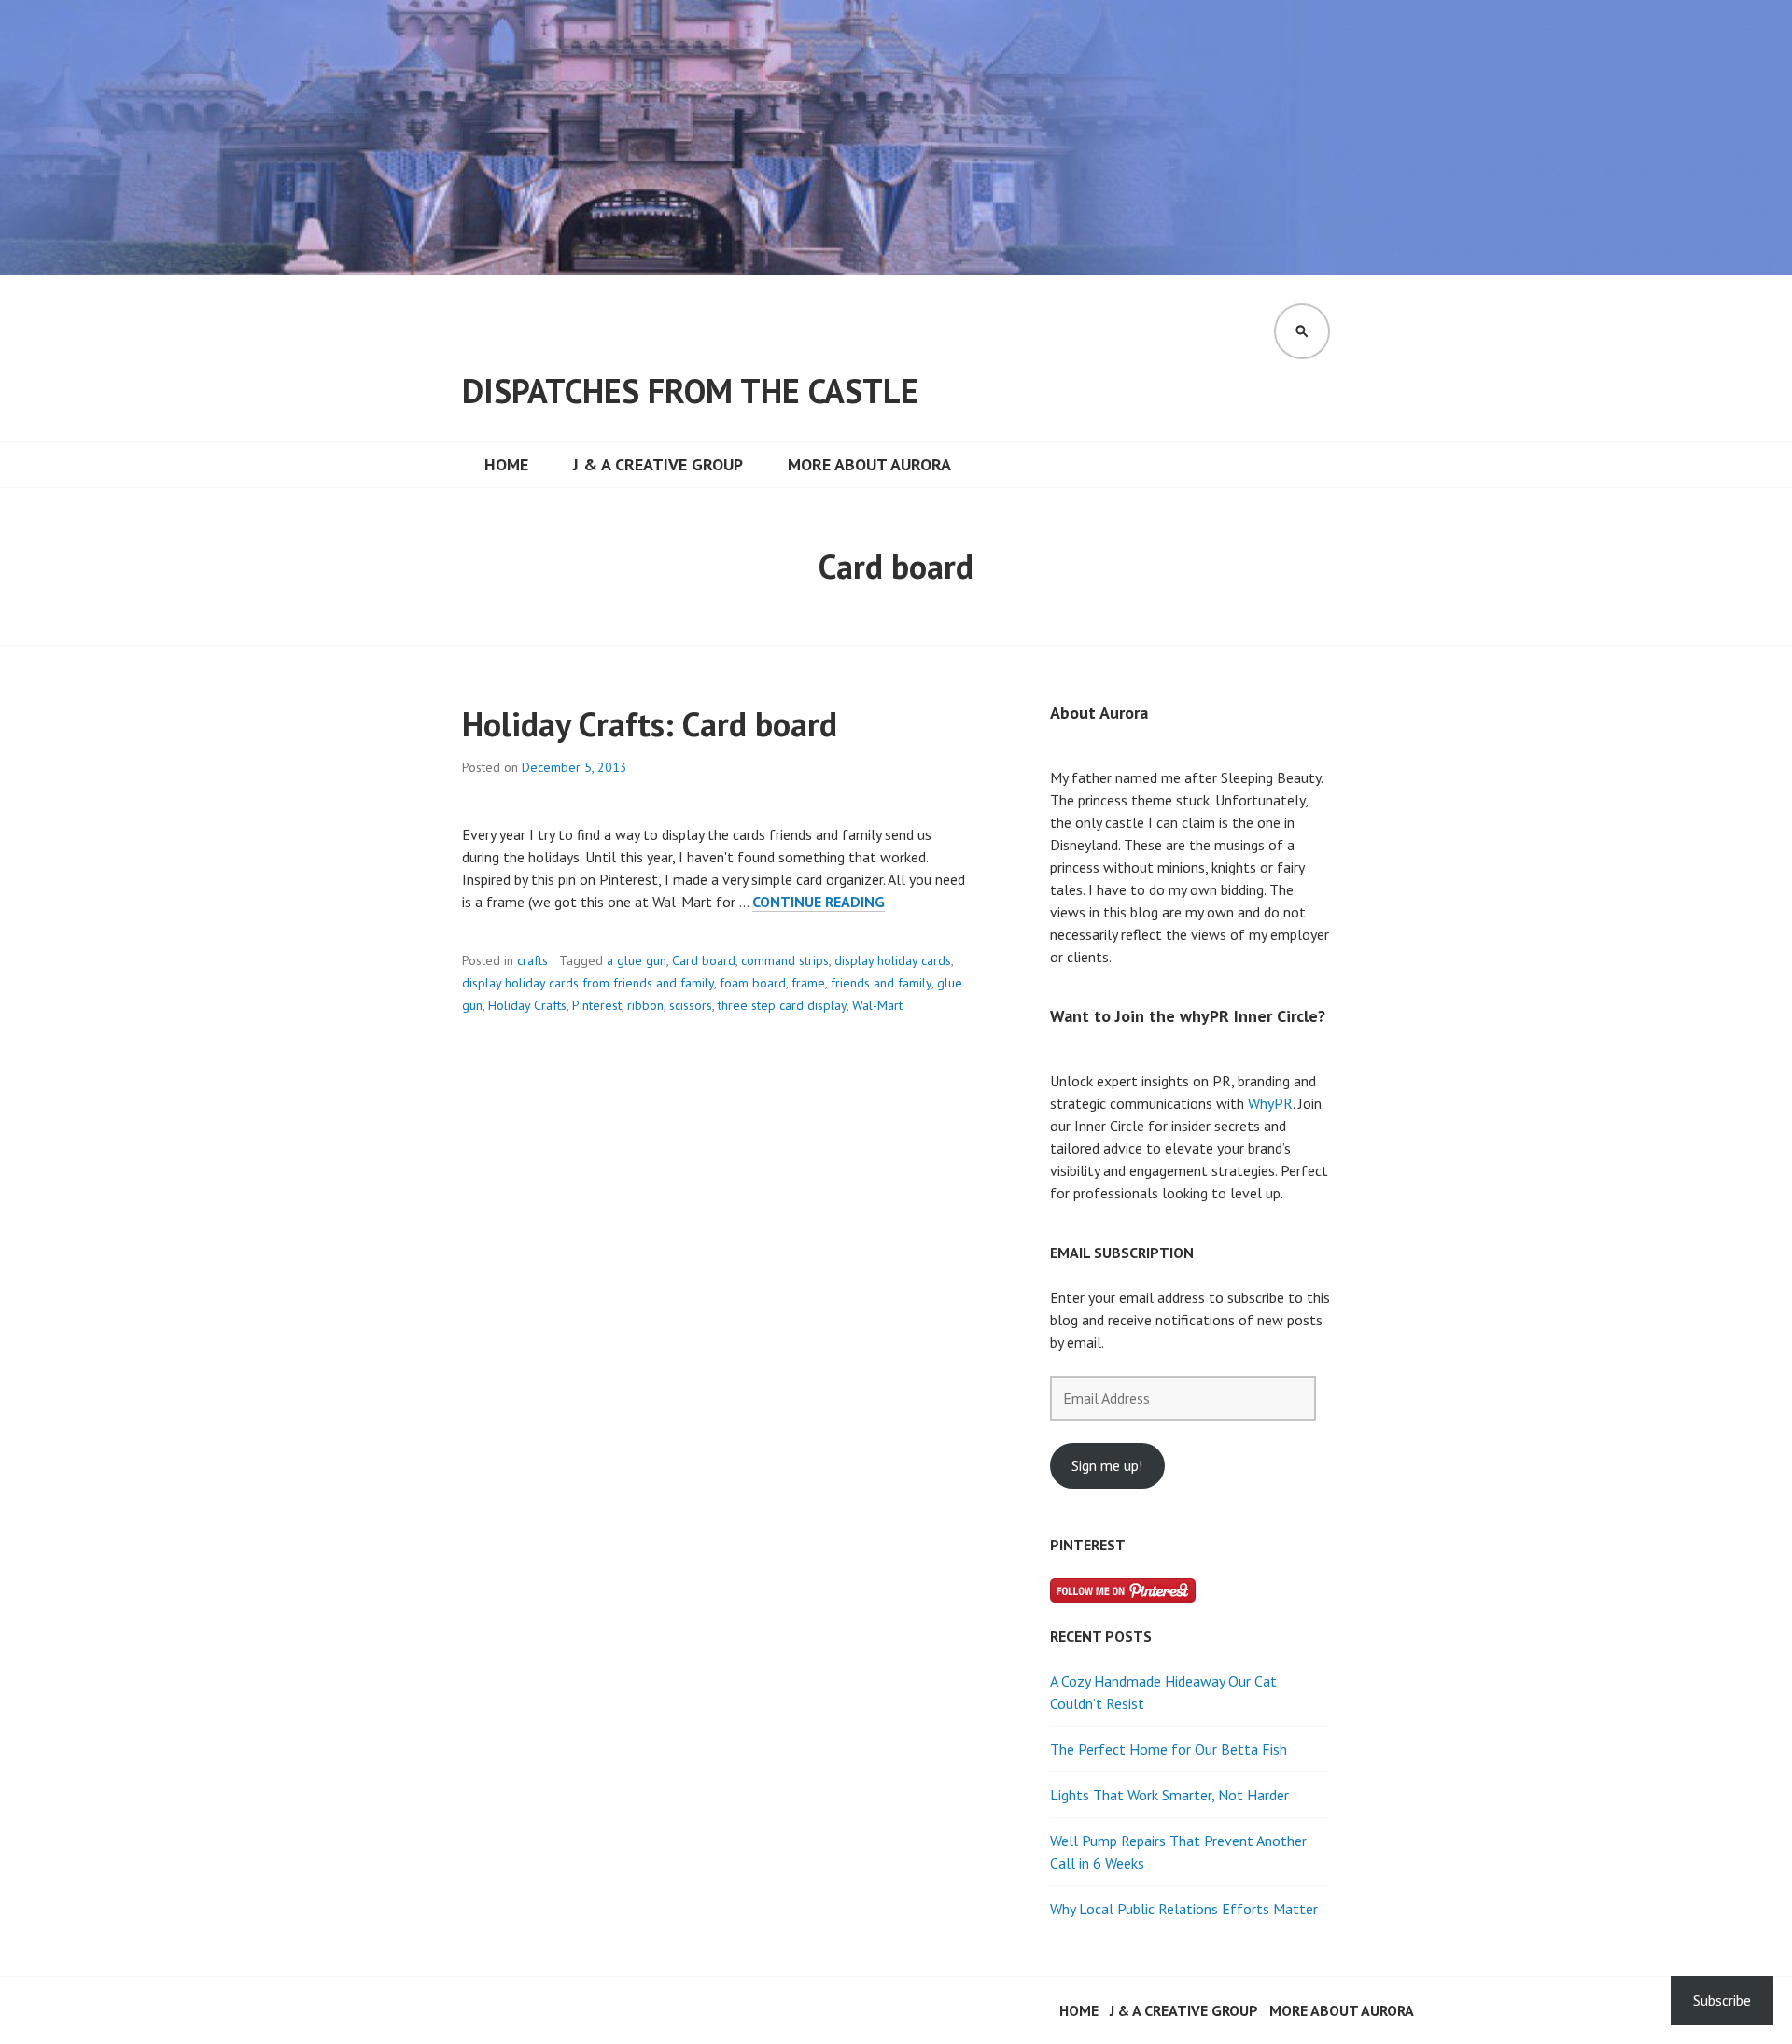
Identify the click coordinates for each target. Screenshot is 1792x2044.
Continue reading (819, 902)
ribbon (645, 1005)
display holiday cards (893, 960)
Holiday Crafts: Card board (650, 724)
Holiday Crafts (527, 1005)
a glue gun (637, 960)
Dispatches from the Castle (690, 391)
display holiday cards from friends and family (588, 983)
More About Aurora (869, 464)
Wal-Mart (877, 1005)
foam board (753, 983)
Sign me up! (1107, 1465)
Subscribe (1722, 2000)
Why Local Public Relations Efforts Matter (1184, 1909)
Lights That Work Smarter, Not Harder (1169, 1795)
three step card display (782, 1005)
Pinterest (597, 1005)
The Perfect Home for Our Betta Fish (1169, 1749)
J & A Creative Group (658, 464)
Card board (704, 960)
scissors (691, 1005)
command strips (785, 960)
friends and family (881, 983)
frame (808, 983)
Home (506, 464)
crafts (532, 960)
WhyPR (1270, 1103)
